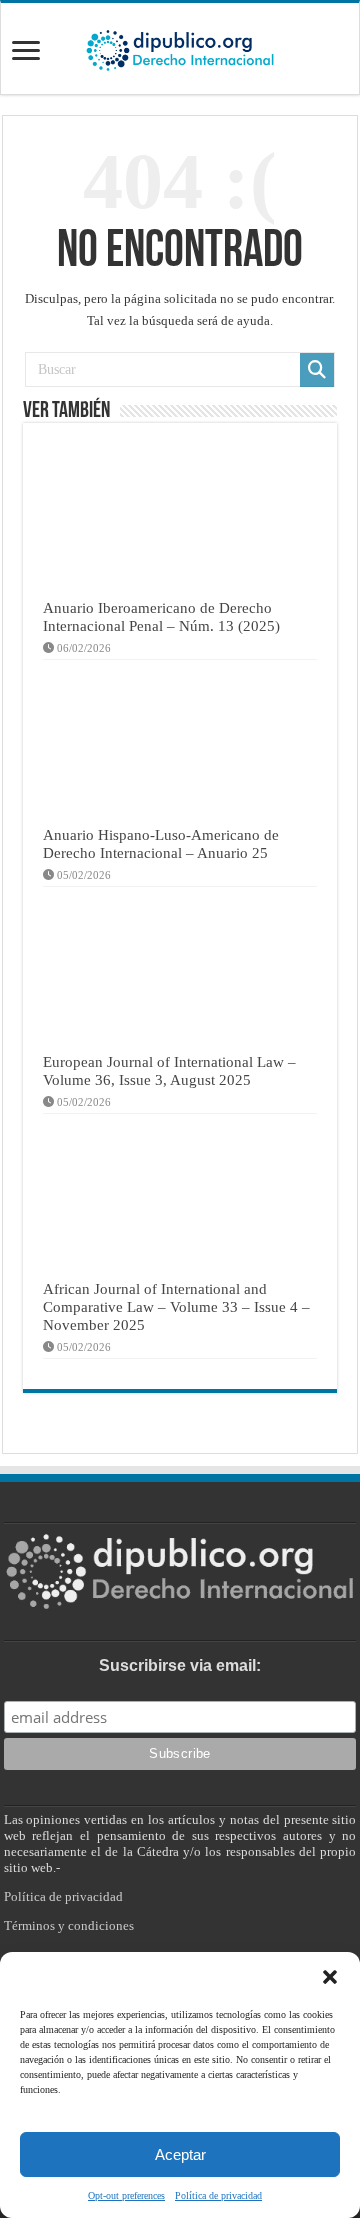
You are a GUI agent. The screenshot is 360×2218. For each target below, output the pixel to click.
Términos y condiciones (69, 1925)
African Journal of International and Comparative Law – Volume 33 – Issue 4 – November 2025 (176, 1306)
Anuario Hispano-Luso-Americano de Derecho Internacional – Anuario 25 (161, 843)
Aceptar (180, 2154)
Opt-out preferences (126, 2195)
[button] (330, 1977)
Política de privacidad (218, 2195)
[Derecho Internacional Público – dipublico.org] (180, 47)
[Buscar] (317, 370)
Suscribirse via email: (180, 1665)
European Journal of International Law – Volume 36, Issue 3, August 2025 (169, 1070)
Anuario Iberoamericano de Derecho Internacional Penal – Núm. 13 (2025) (161, 616)
